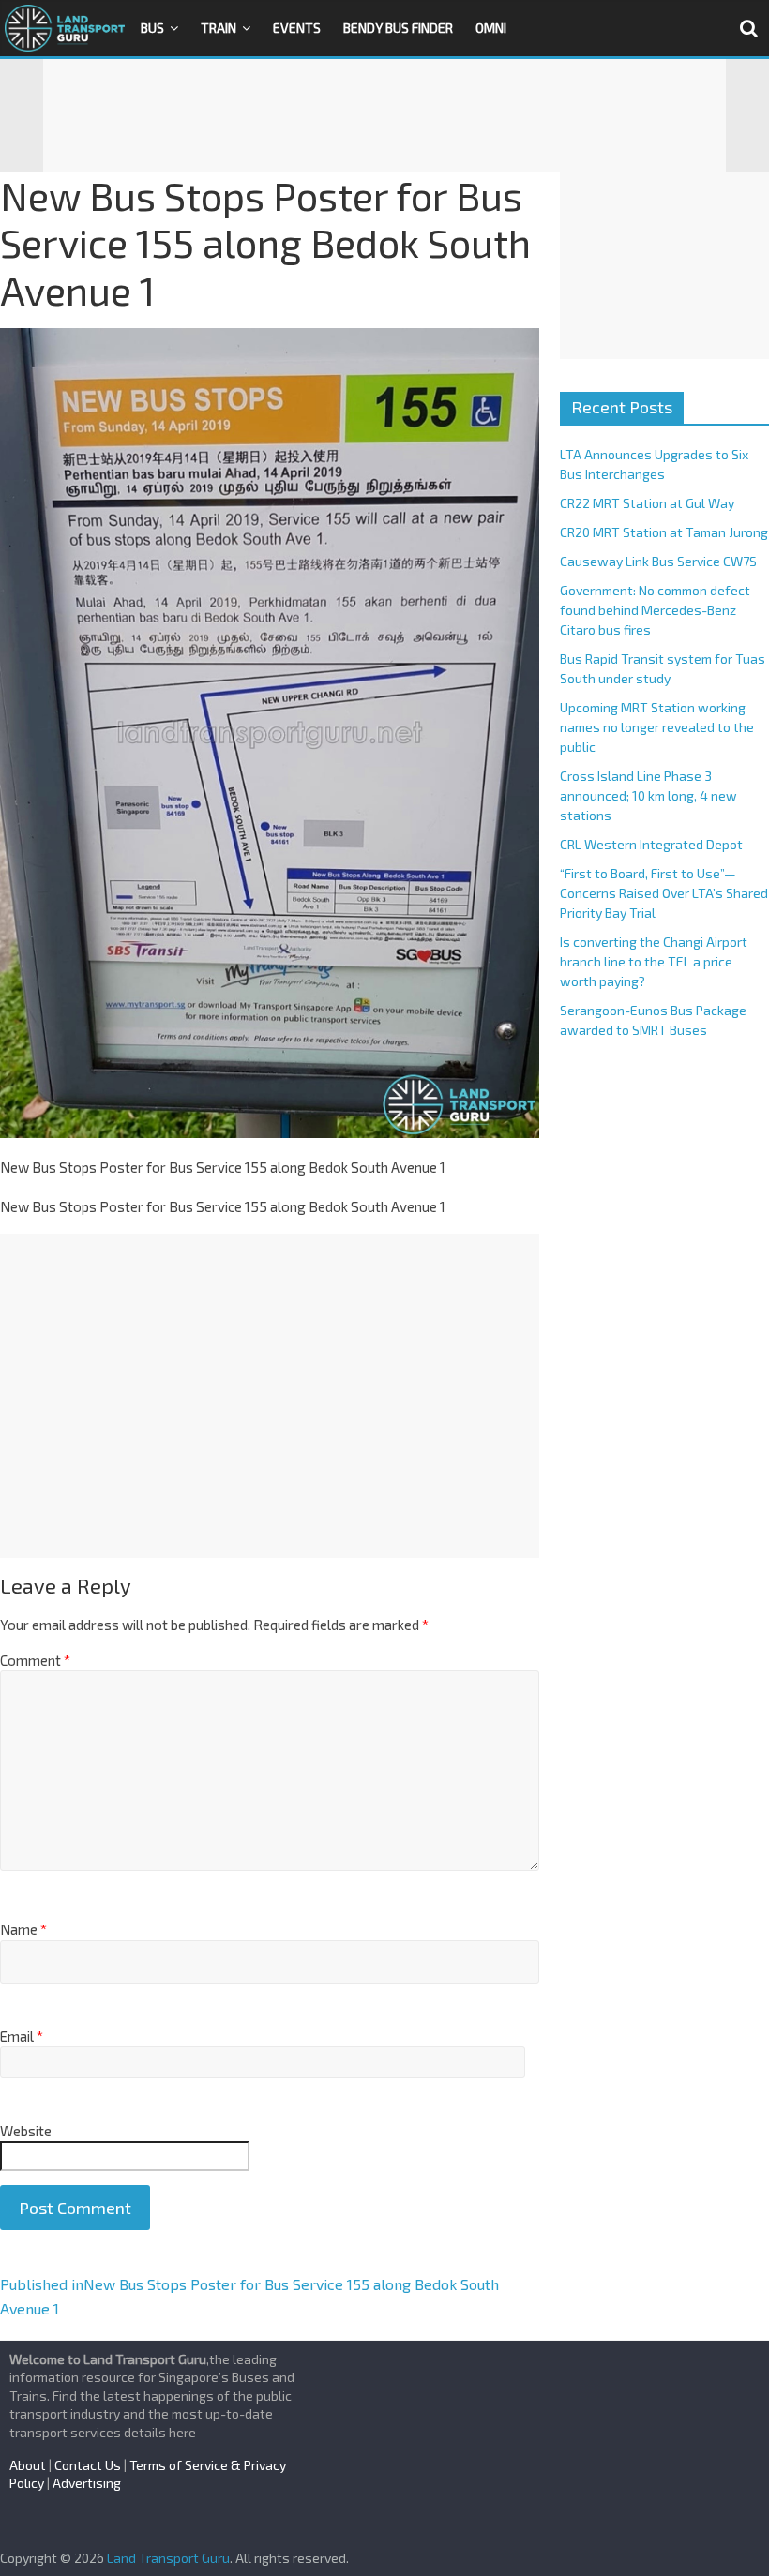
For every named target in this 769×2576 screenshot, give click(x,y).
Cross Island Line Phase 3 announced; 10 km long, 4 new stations (648, 795)
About (28, 2465)
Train (219, 28)
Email (22, 2036)
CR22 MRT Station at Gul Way (647, 503)
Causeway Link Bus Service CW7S (658, 561)
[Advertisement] (384, 115)
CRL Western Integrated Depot (651, 844)
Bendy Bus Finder (398, 28)
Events (297, 28)
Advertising (87, 2483)
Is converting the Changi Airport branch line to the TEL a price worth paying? (654, 961)
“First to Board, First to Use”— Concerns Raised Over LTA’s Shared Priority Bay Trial (664, 893)
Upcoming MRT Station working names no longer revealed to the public (657, 727)
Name (23, 1929)
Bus (152, 28)
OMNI (491, 28)
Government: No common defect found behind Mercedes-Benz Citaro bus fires (655, 610)
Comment (35, 1660)
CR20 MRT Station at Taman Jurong (664, 532)
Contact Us (88, 2465)
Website (26, 2131)
